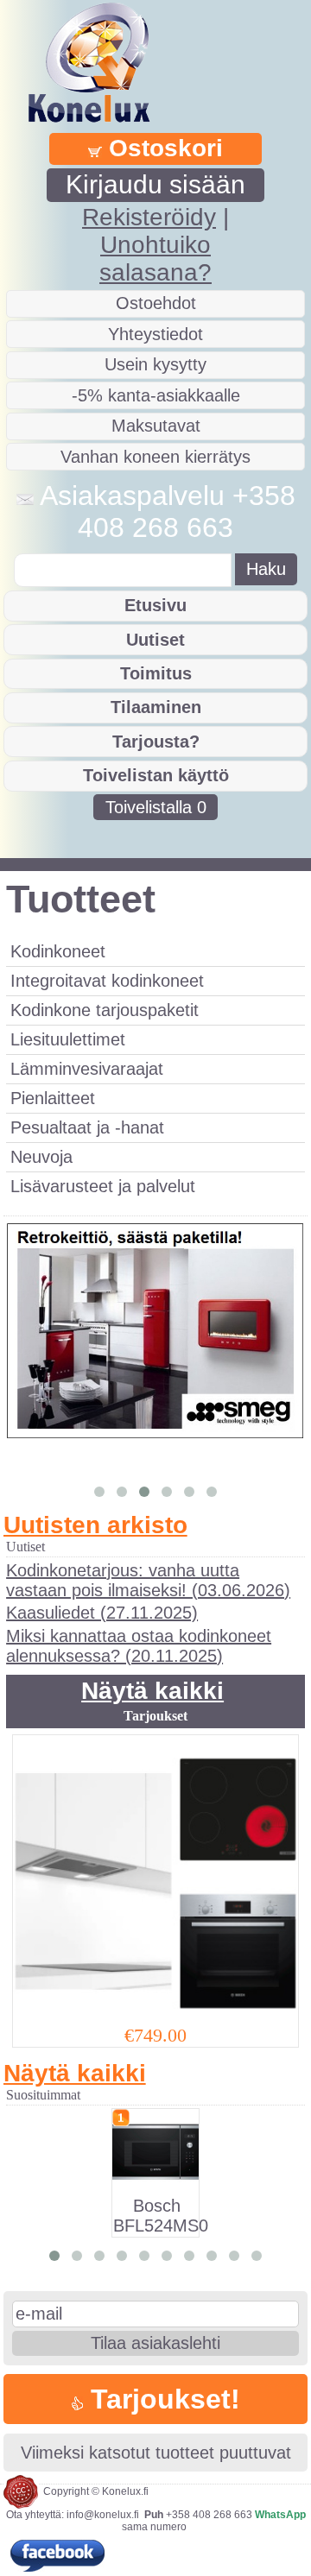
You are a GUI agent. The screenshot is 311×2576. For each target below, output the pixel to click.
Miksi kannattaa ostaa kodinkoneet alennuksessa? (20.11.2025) (139, 1646)
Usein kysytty (155, 364)
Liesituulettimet (68, 1039)
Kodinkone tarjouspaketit (105, 1010)
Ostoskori (162, 148)
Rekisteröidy (149, 217)
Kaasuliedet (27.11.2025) (102, 1613)
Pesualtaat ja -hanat (87, 1127)
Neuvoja (41, 1157)
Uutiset (155, 640)
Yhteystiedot (155, 334)
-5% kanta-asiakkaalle (156, 395)
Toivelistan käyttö (156, 775)
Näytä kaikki (152, 1691)
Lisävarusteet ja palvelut (103, 1186)
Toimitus (156, 673)
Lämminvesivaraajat (87, 1069)
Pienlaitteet (53, 1098)
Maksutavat (156, 426)
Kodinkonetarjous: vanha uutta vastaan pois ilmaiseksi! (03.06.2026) (148, 1580)
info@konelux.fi (103, 2515)
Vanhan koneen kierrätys (155, 457)
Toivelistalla (156, 807)
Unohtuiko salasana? (155, 259)
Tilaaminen (156, 707)
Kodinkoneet (58, 951)
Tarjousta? (156, 742)
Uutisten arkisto (95, 1525)
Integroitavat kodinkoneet (107, 981)
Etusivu (155, 605)
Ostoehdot (156, 303)
